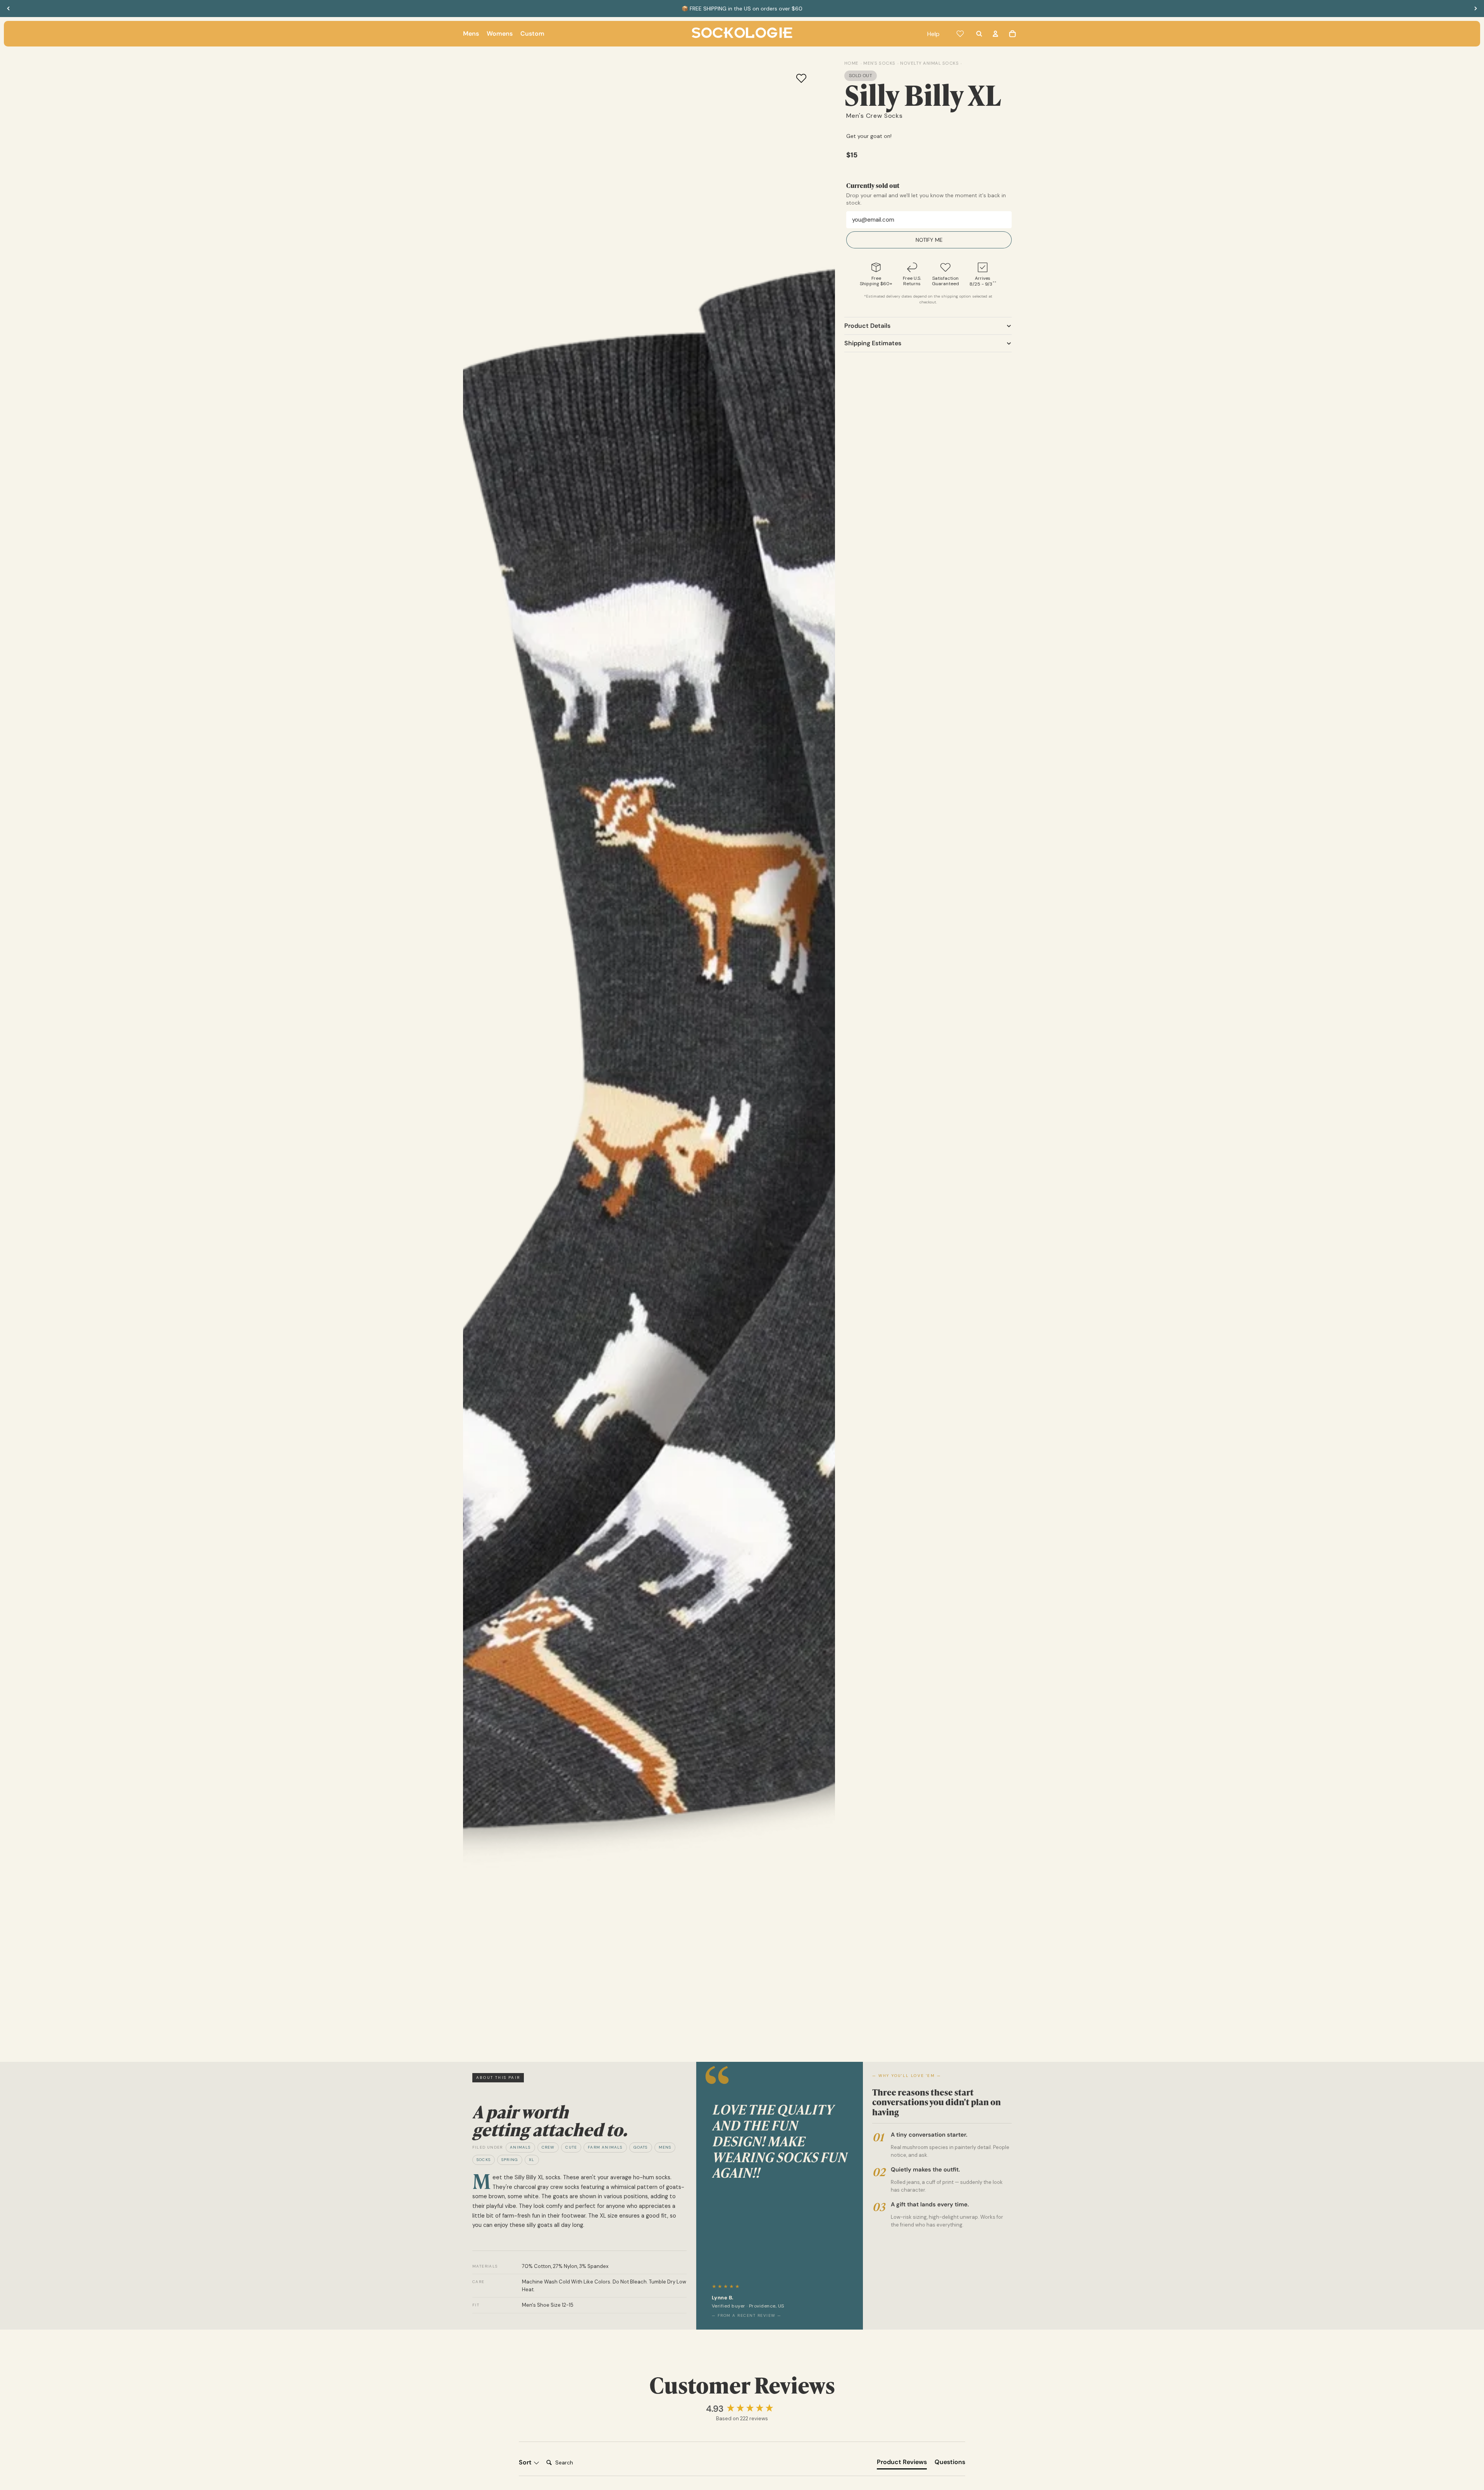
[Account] (995, 34)
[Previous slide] (9, 9)
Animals (520, 2147)
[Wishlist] (960, 34)
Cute (571, 2147)
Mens (665, 2147)
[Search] (979, 34)
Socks (484, 2160)
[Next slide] (1475, 9)
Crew (548, 2147)
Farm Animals (605, 2147)
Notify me (929, 240)
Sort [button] (526, 2462)
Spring (510, 2160)
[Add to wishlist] (801, 78)
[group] (742, 2409)
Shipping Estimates (873, 343)
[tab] (902, 2464)
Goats (641, 2147)
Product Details (867, 326)
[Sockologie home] (742, 34)
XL (532, 2160)
